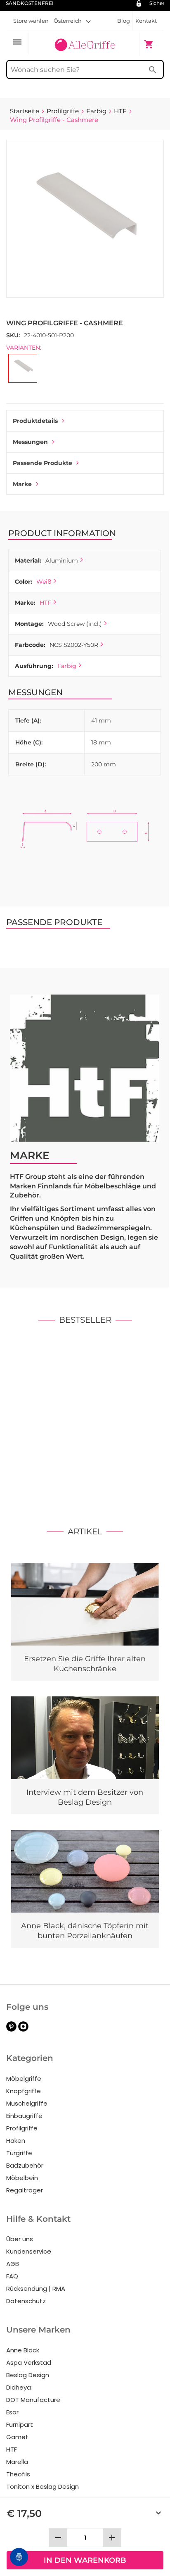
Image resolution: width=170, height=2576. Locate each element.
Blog (124, 21)
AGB (13, 2264)
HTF (45, 603)
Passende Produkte (42, 463)
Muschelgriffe (27, 2103)
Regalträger (25, 2190)
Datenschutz (26, 2301)
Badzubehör (25, 2165)
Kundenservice (29, 2251)
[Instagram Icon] (23, 2029)
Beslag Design (28, 2375)
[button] (72, 21)
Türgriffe (19, 2153)
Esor (12, 2412)
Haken (16, 2141)
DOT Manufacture (33, 2400)
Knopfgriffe (24, 2091)
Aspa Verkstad (29, 2363)
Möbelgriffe (24, 2079)
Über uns (20, 2239)
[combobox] (85, 69)
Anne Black (23, 2350)
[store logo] (85, 43)
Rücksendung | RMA (36, 2289)
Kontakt (146, 21)
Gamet (17, 2437)
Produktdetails (35, 421)
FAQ (12, 2276)
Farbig (67, 666)
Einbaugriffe (24, 2116)
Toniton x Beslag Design (42, 2487)
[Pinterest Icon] (11, 2029)
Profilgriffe (22, 2128)
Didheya (19, 2387)
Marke (22, 484)
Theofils (18, 2474)
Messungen (30, 442)
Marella (17, 2462)
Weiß (44, 582)
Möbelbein (22, 2178)
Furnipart (20, 2425)
